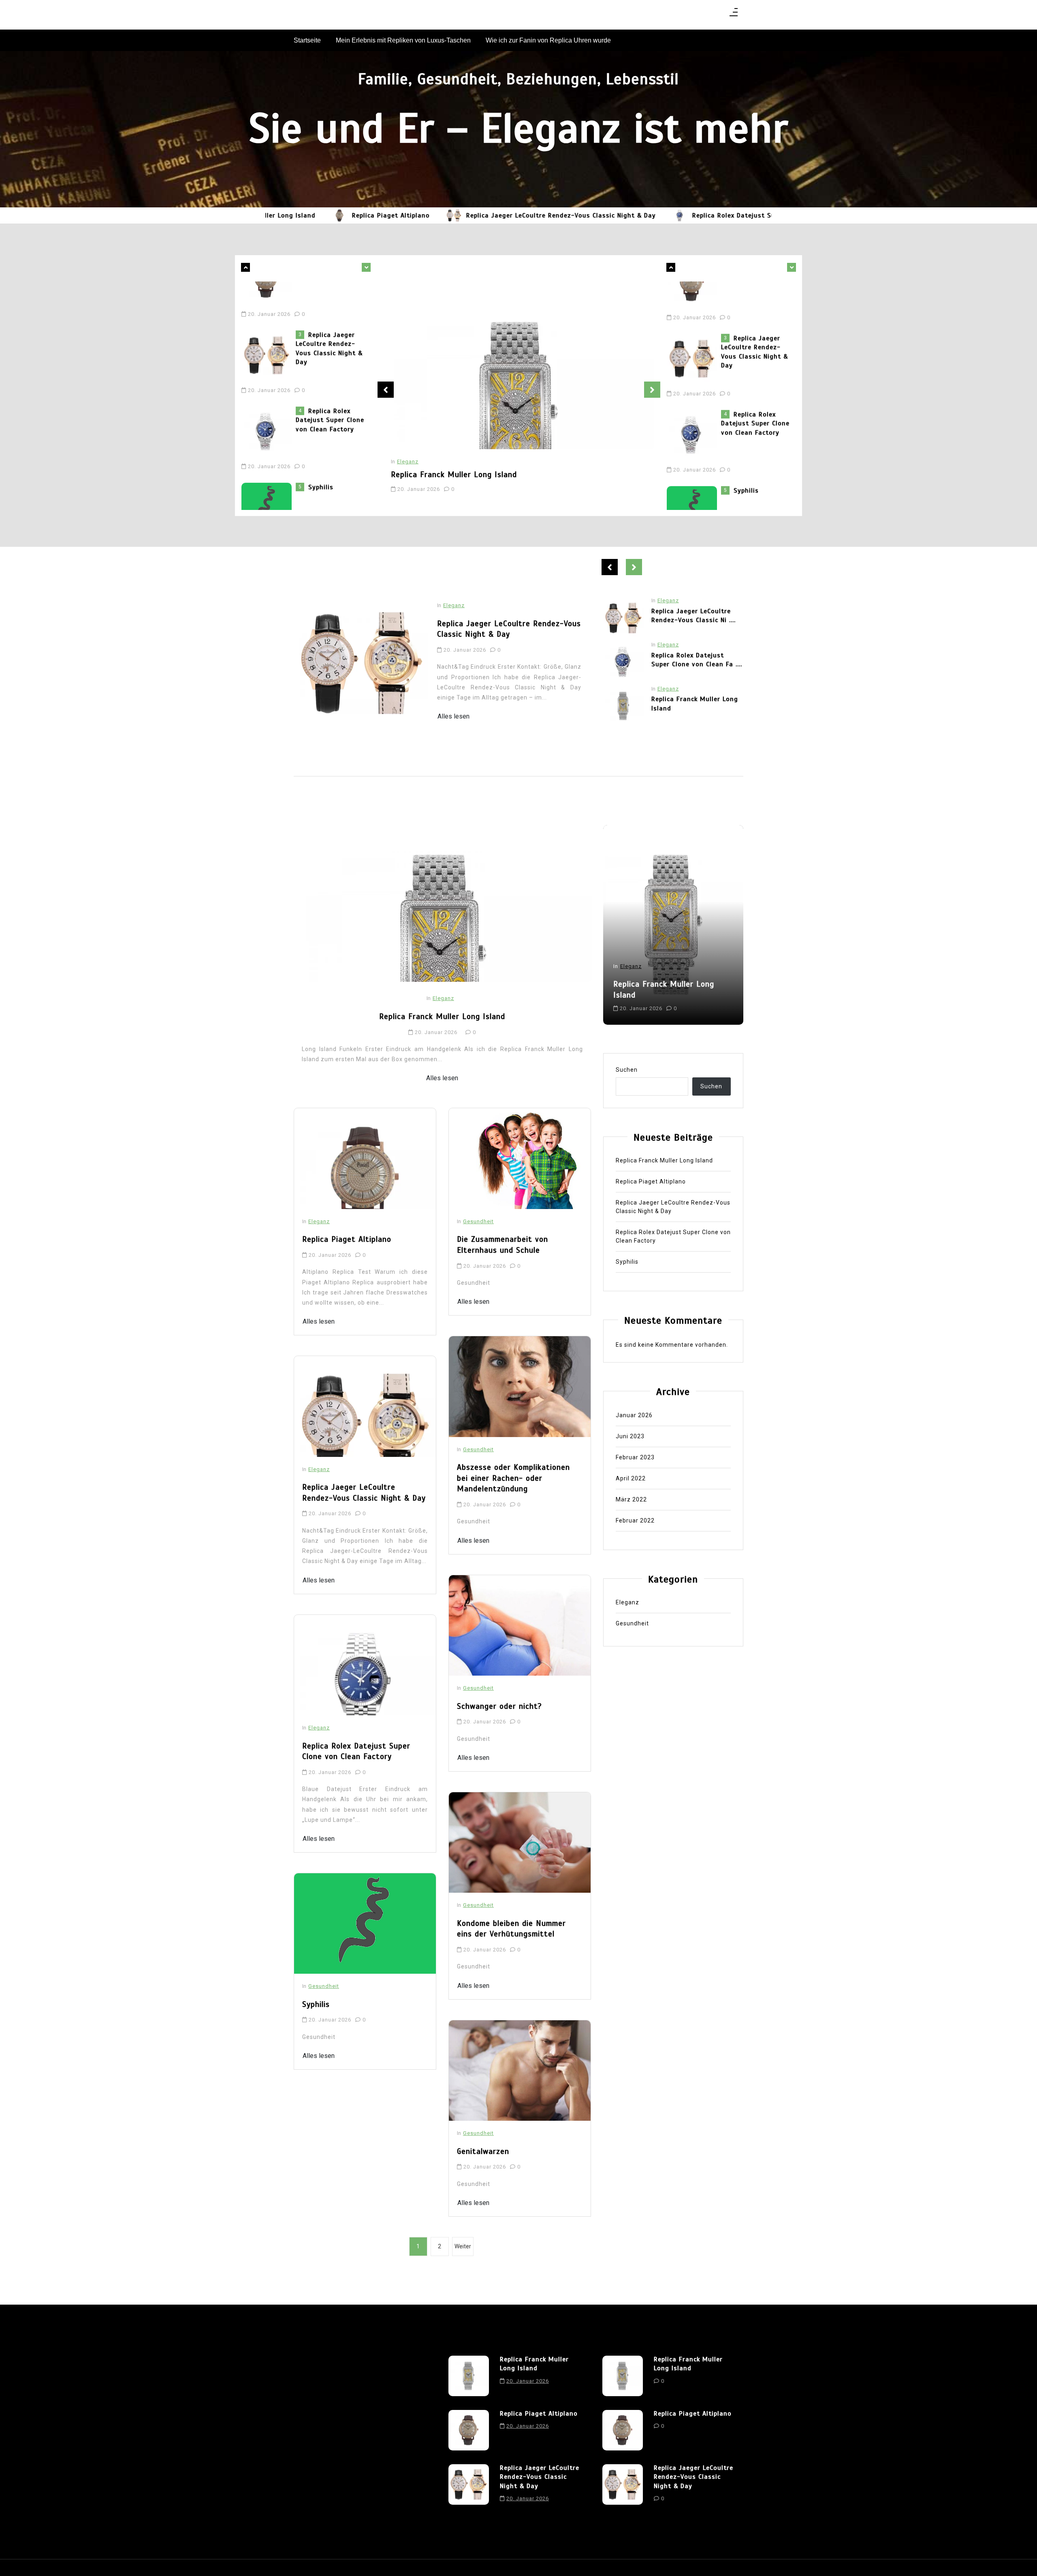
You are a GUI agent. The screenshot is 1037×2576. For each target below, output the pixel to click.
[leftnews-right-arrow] (245, 267)
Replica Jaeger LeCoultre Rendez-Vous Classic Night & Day (481, 215)
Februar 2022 (635, 1520)
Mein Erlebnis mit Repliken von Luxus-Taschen (403, 40)
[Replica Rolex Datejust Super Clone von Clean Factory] (600, 215)
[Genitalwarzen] (520, 2071)
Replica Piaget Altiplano (311, 215)
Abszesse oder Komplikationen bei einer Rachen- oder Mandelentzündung (513, 1478)
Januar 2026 (634, 1415)
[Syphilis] (269, 458)
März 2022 (631, 1499)
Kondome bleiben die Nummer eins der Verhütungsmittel (511, 1929)
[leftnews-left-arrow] (366, 267)
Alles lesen (453, 716)
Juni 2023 (630, 1436)
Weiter (463, 2246)
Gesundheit (324, 1986)
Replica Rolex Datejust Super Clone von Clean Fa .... (697, 616)
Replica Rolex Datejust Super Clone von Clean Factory (699, 215)
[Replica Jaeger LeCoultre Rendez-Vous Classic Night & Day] (374, 215)
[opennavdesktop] (734, 15)
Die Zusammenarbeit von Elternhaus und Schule (502, 1245)
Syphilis (321, 443)
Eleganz (408, 462)
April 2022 (631, 1478)
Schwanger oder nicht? (499, 1706)
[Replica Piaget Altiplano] (623, 706)
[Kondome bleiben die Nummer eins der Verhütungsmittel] (520, 1842)
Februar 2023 (635, 1457)
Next (652, 390)
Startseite (307, 40)
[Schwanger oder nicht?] (520, 1625)
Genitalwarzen (483, 2151)
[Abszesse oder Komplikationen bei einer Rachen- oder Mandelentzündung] (520, 1386)
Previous (386, 390)
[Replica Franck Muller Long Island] (518, 365)
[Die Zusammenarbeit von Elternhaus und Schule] (520, 1158)
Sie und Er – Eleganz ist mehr (518, 128)
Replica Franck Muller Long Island (454, 474)
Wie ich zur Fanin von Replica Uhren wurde (548, 40)
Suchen (627, 1070)
